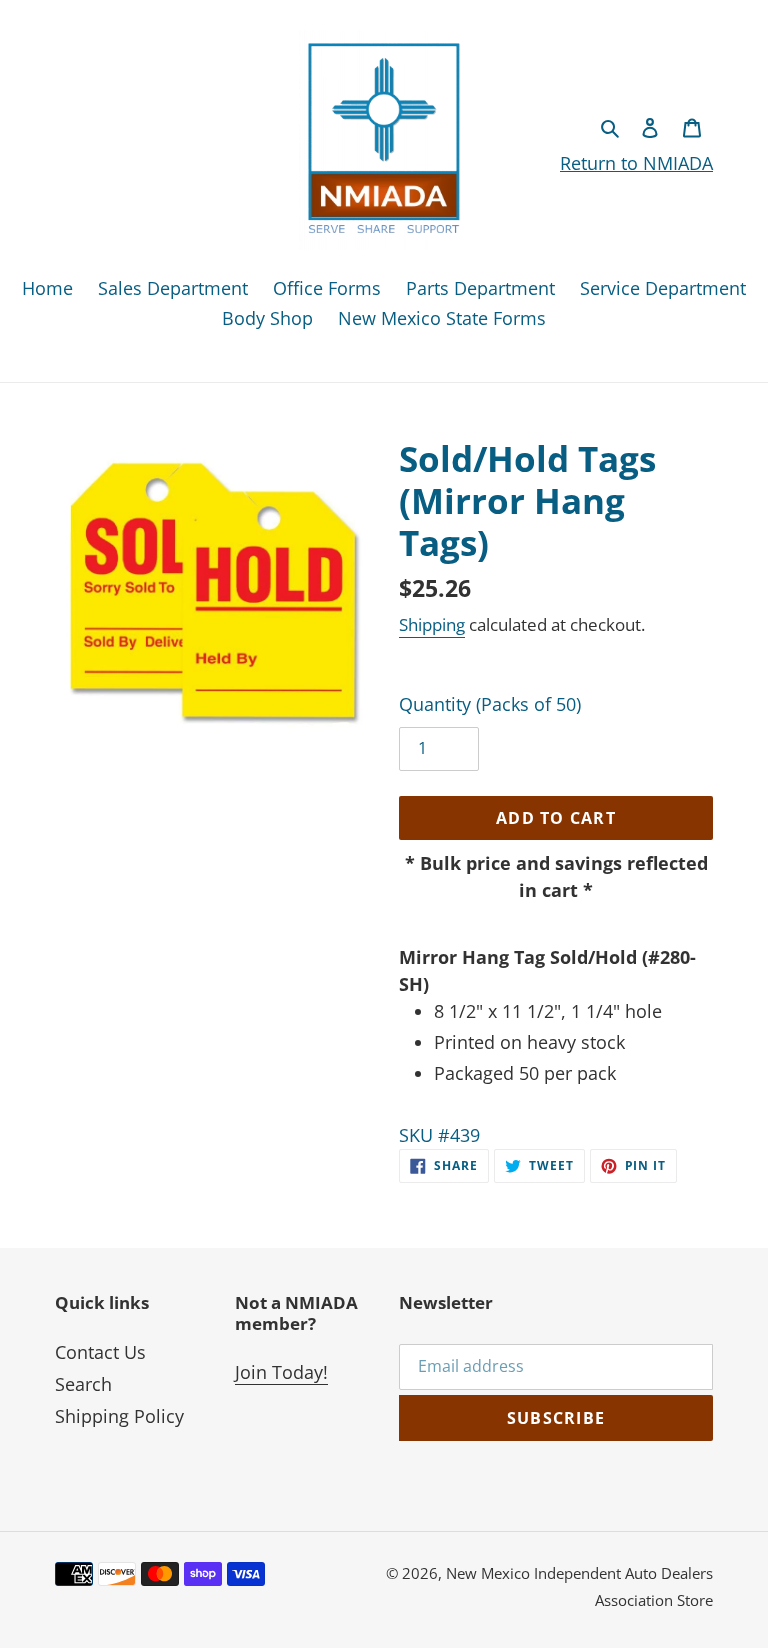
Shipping (432, 624)
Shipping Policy (119, 1416)
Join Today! (281, 1372)
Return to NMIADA (636, 163)
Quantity (490, 704)
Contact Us (100, 1352)
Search (83, 1384)
